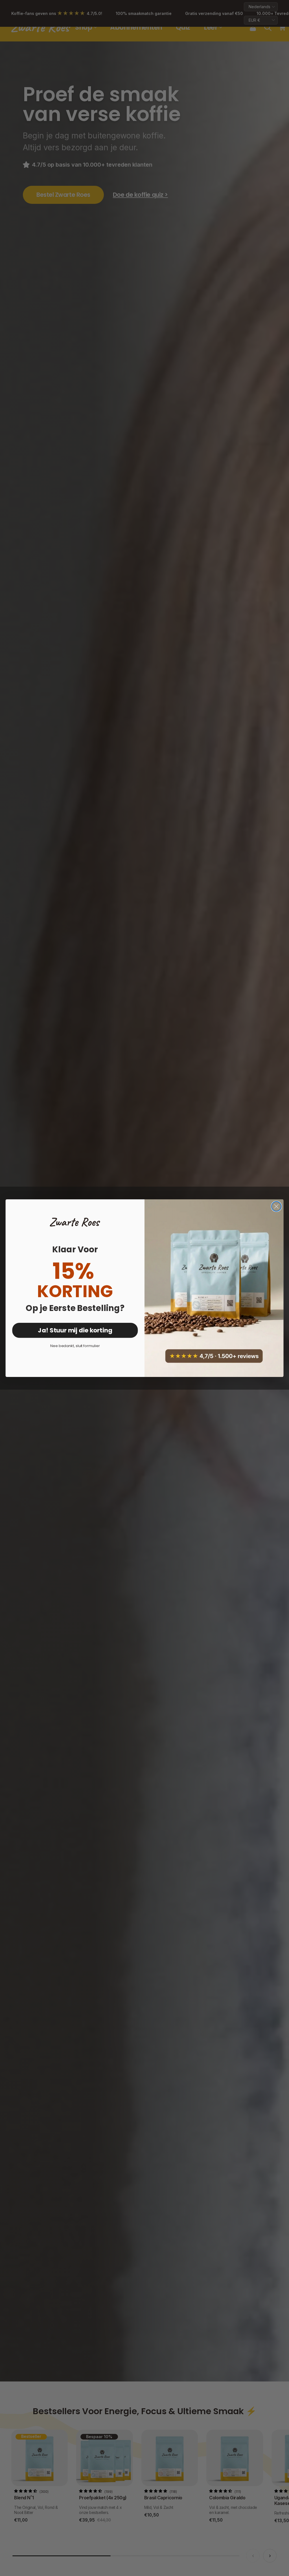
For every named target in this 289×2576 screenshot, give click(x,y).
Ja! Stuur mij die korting (75, 1330)
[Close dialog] (276, 1206)
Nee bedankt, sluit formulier (75, 1346)
